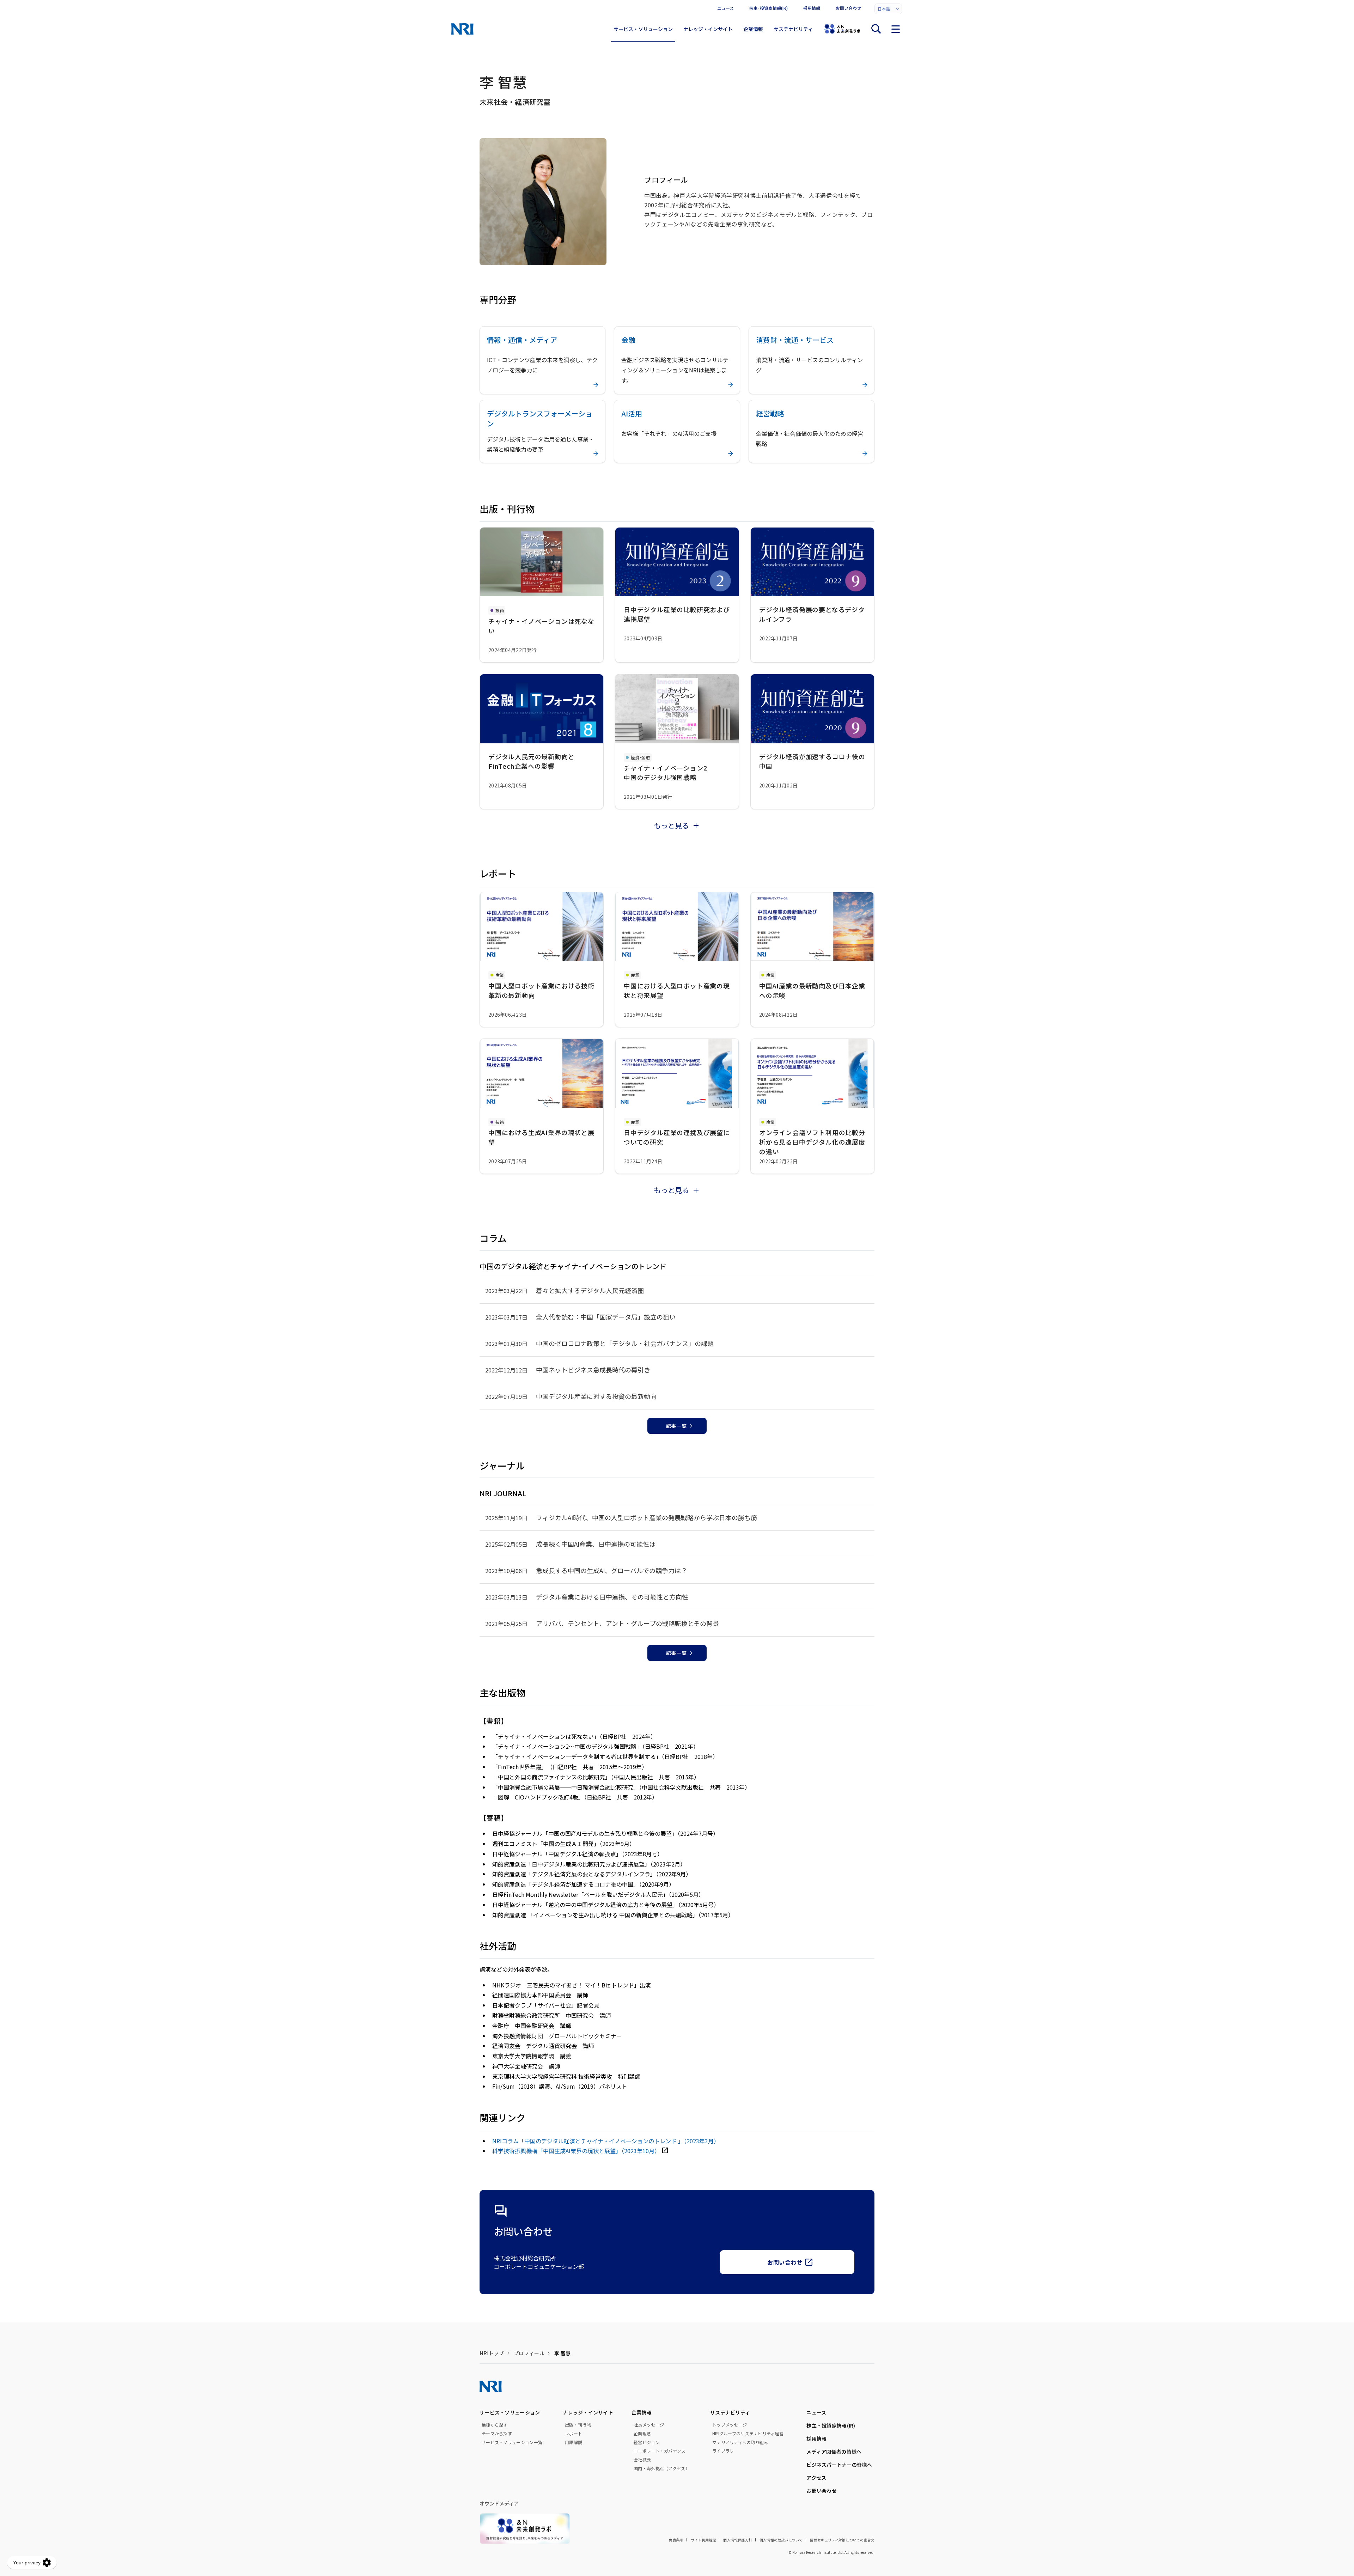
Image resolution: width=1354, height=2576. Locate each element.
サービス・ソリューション (643, 29)
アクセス (816, 2478)
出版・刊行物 (578, 2425)
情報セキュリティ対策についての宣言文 (842, 2540)
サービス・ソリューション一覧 (512, 2442)
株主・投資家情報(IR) (831, 2425)
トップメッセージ (730, 2425)
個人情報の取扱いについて (781, 2540)
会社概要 (642, 2460)
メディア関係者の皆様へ (834, 2452)
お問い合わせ (848, 8)
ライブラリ (723, 2451)
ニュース (725, 8)
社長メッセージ (649, 2425)
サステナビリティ (793, 29)
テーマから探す (497, 2434)
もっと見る (671, 825)
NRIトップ (492, 2353)
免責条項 (676, 2540)
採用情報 (812, 8)
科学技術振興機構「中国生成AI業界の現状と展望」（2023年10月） (576, 2151)
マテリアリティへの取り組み (740, 2442)
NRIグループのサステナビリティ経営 (748, 2434)
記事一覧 (676, 1426)
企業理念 (642, 2434)
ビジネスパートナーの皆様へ (839, 2465)
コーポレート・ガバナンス (660, 2451)
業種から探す (495, 2425)
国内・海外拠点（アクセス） (662, 2468)
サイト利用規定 (703, 2540)
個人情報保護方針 (738, 2540)
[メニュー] (896, 29)
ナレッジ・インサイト (708, 29)
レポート (574, 2434)
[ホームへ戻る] (462, 29)
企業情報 (753, 29)
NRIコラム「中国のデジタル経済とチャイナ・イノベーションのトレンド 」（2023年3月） (606, 2141)
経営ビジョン (647, 2442)
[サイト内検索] (876, 29)
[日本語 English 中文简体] (888, 9)
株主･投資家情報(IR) (769, 8)
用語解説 (574, 2442)
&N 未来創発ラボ (842, 29)
